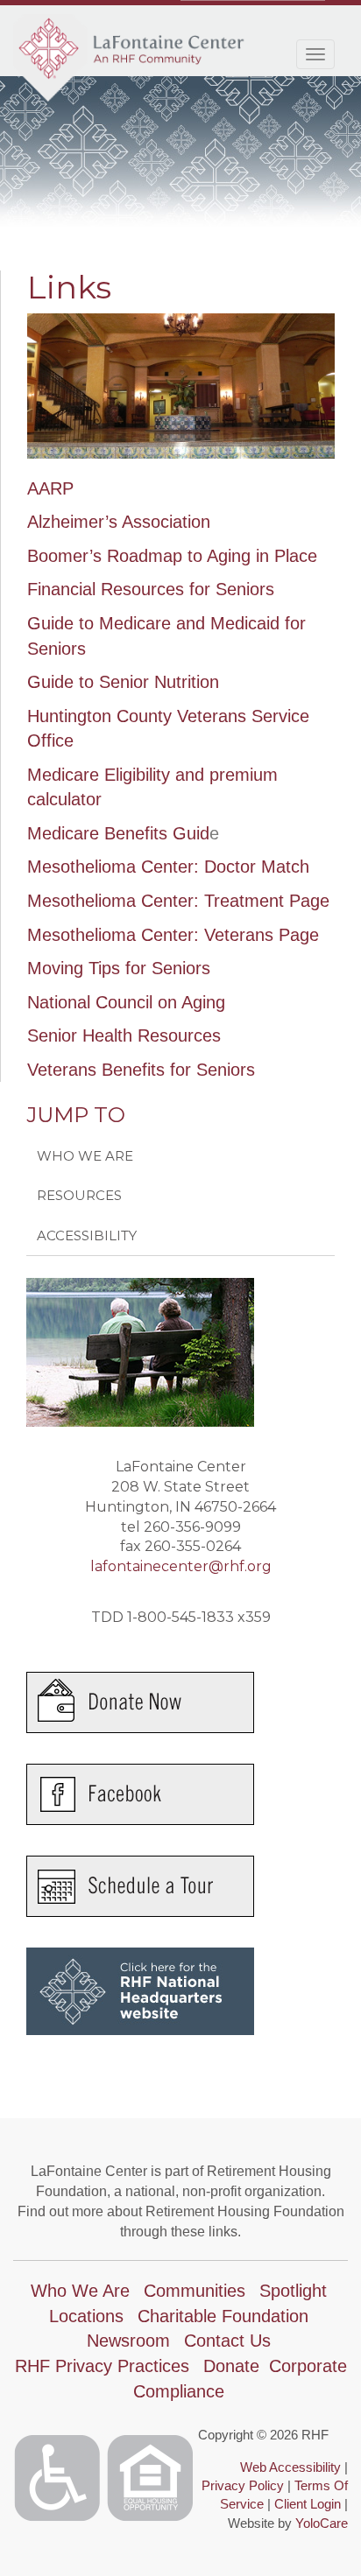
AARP (50, 488)
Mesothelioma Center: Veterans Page (173, 935)
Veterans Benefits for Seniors (141, 1070)
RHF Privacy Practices (102, 2366)
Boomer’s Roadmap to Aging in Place (172, 556)
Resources (79, 1195)
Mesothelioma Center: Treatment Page (178, 901)
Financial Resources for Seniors (151, 589)
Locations (86, 2316)
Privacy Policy (243, 2485)
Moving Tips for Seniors (119, 968)
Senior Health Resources (124, 1035)
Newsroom (128, 2341)
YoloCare (322, 2523)
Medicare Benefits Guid (118, 833)
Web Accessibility (290, 2467)
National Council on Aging (126, 1002)
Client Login (308, 2504)
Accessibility (87, 1235)
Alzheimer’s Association (119, 522)
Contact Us (227, 2341)
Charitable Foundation (223, 2316)
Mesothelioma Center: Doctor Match (168, 867)
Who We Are (85, 1156)
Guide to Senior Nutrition (123, 682)
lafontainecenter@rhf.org (181, 1566)
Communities (195, 2291)
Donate (231, 2366)
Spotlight (293, 2291)
